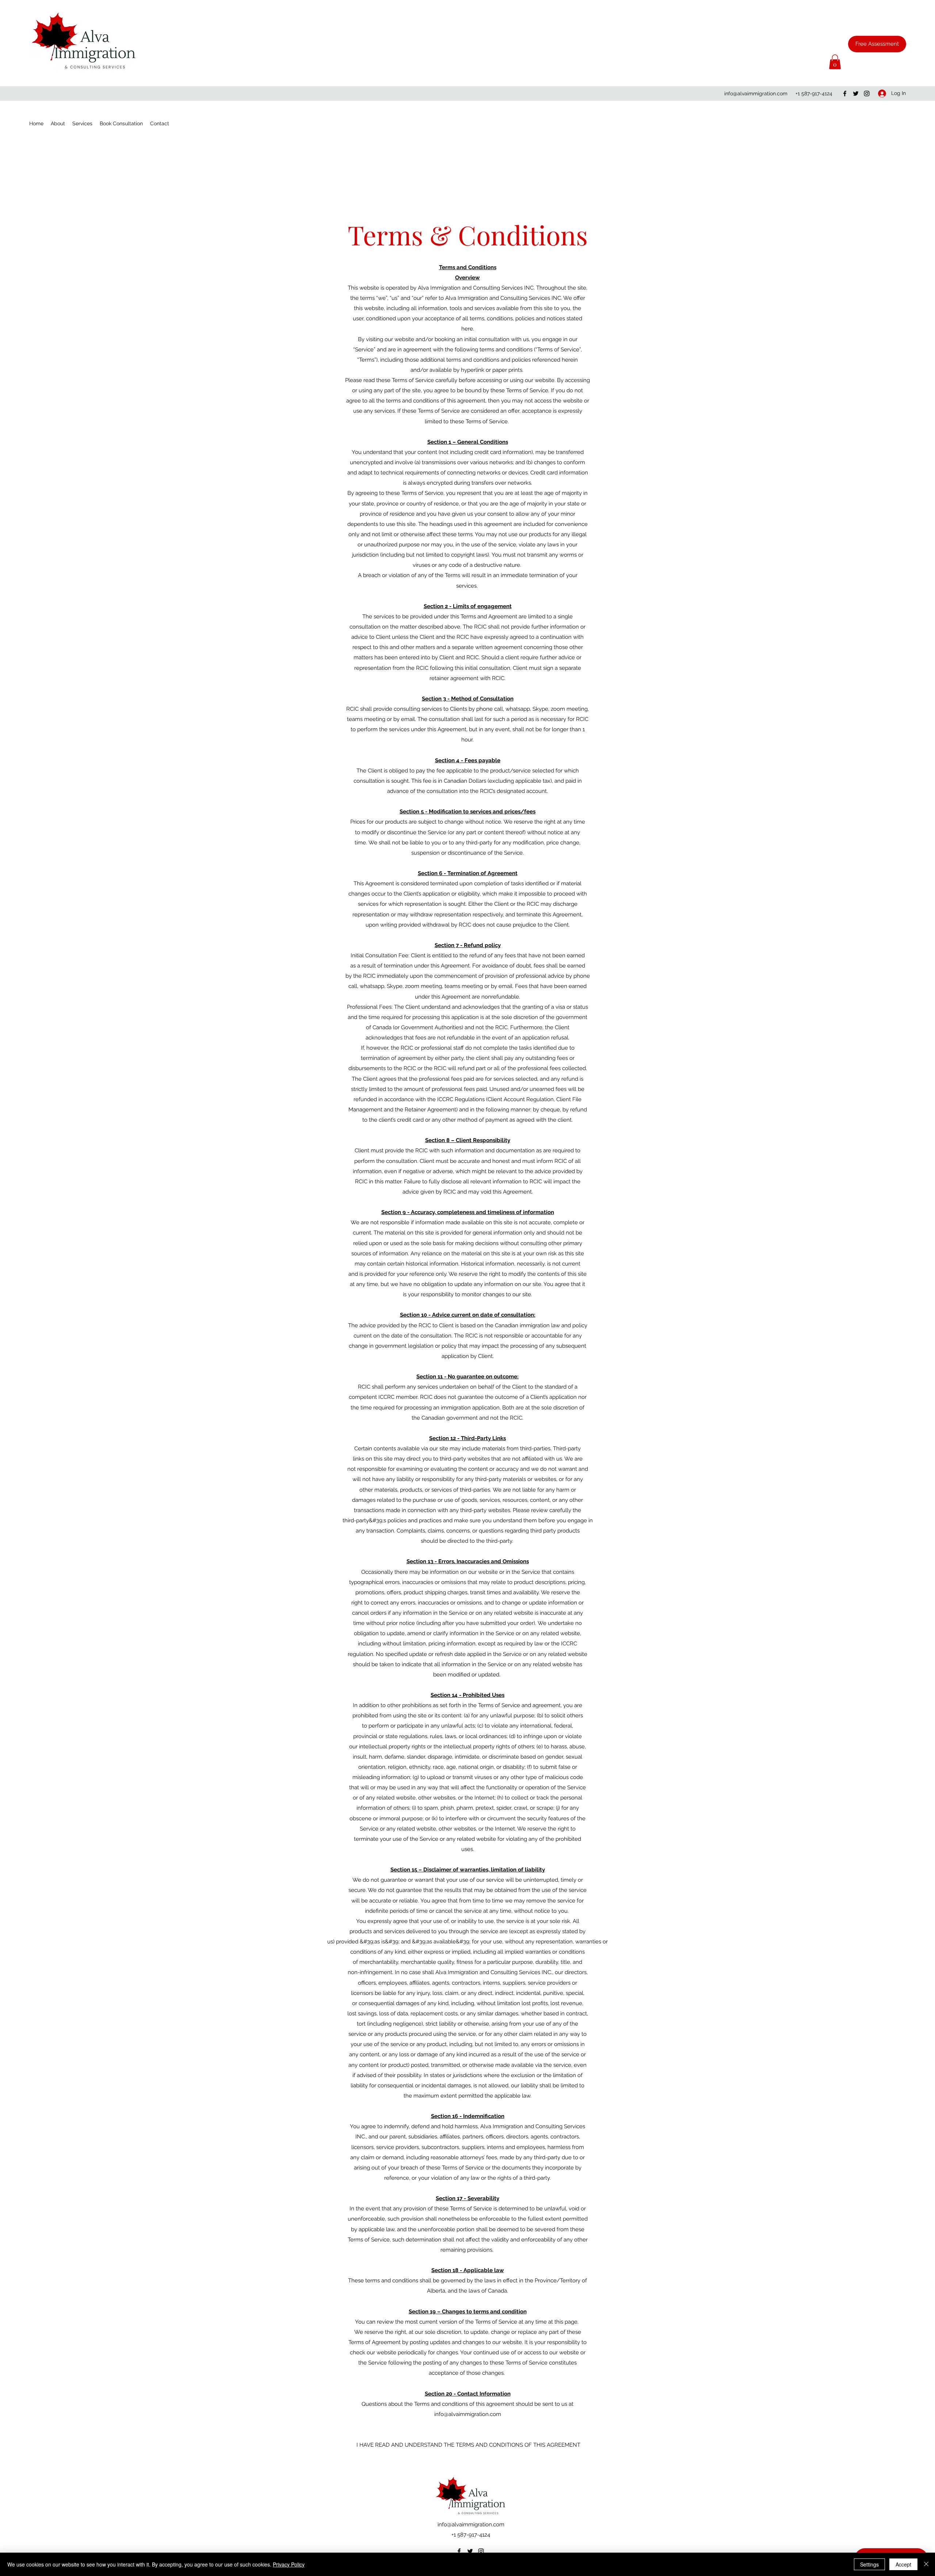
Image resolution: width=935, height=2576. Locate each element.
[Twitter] (856, 94)
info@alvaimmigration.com (756, 94)
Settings (869, 2564)
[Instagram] (867, 94)
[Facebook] (845, 94)
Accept (903, 2564)
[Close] (926, 2564)
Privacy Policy (289, 2564)
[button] (835, 62)
